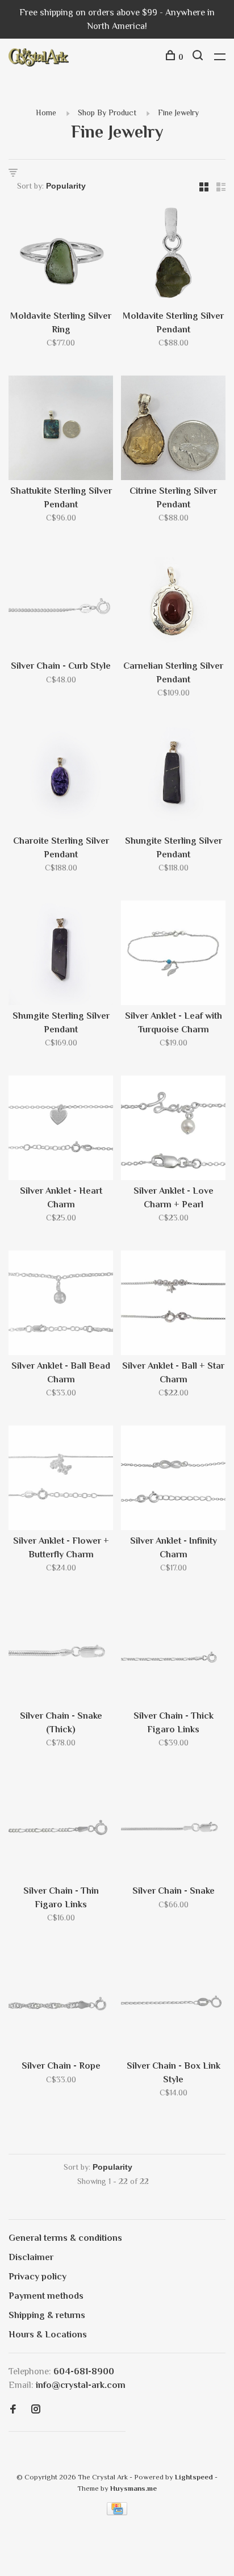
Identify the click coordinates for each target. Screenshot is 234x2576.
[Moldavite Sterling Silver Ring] (61, 255)
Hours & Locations (48, 2335)
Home (46, 112)
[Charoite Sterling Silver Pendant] (61, 780)
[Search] (199, 57)
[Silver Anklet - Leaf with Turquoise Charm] (173, 955)
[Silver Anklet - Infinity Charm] (173, 1480)
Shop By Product (107, 112)
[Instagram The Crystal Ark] (36, 2410)
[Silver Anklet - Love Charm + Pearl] (173, 1130)
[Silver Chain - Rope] (61, 2005)
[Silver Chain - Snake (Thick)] (61, 1655)
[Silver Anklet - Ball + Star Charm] (173, 1305)
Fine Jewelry (178, 112)
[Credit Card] (117, 2512)
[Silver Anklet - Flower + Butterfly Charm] (61, 1480)
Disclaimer (31, 2257)
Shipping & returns (47, 2315)
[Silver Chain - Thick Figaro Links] (173, 1655)
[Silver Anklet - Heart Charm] (61, 1130)
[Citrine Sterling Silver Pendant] (173, 430)
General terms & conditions (65, 2238)
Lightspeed (194, 2477)
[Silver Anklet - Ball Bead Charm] (61, 1305)
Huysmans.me (133, 2488)
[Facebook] (13, 2410)
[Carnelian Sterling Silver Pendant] (173, 605)
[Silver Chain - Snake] (173, 1830)
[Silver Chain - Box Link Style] (173, 2005)
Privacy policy (37, 2277)
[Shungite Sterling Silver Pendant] (173, 780)
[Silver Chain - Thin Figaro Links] (61, 1830)
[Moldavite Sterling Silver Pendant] (173, 255)
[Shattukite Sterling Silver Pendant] (61, 430)
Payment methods (46, 2296)
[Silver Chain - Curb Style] (61, 605)
